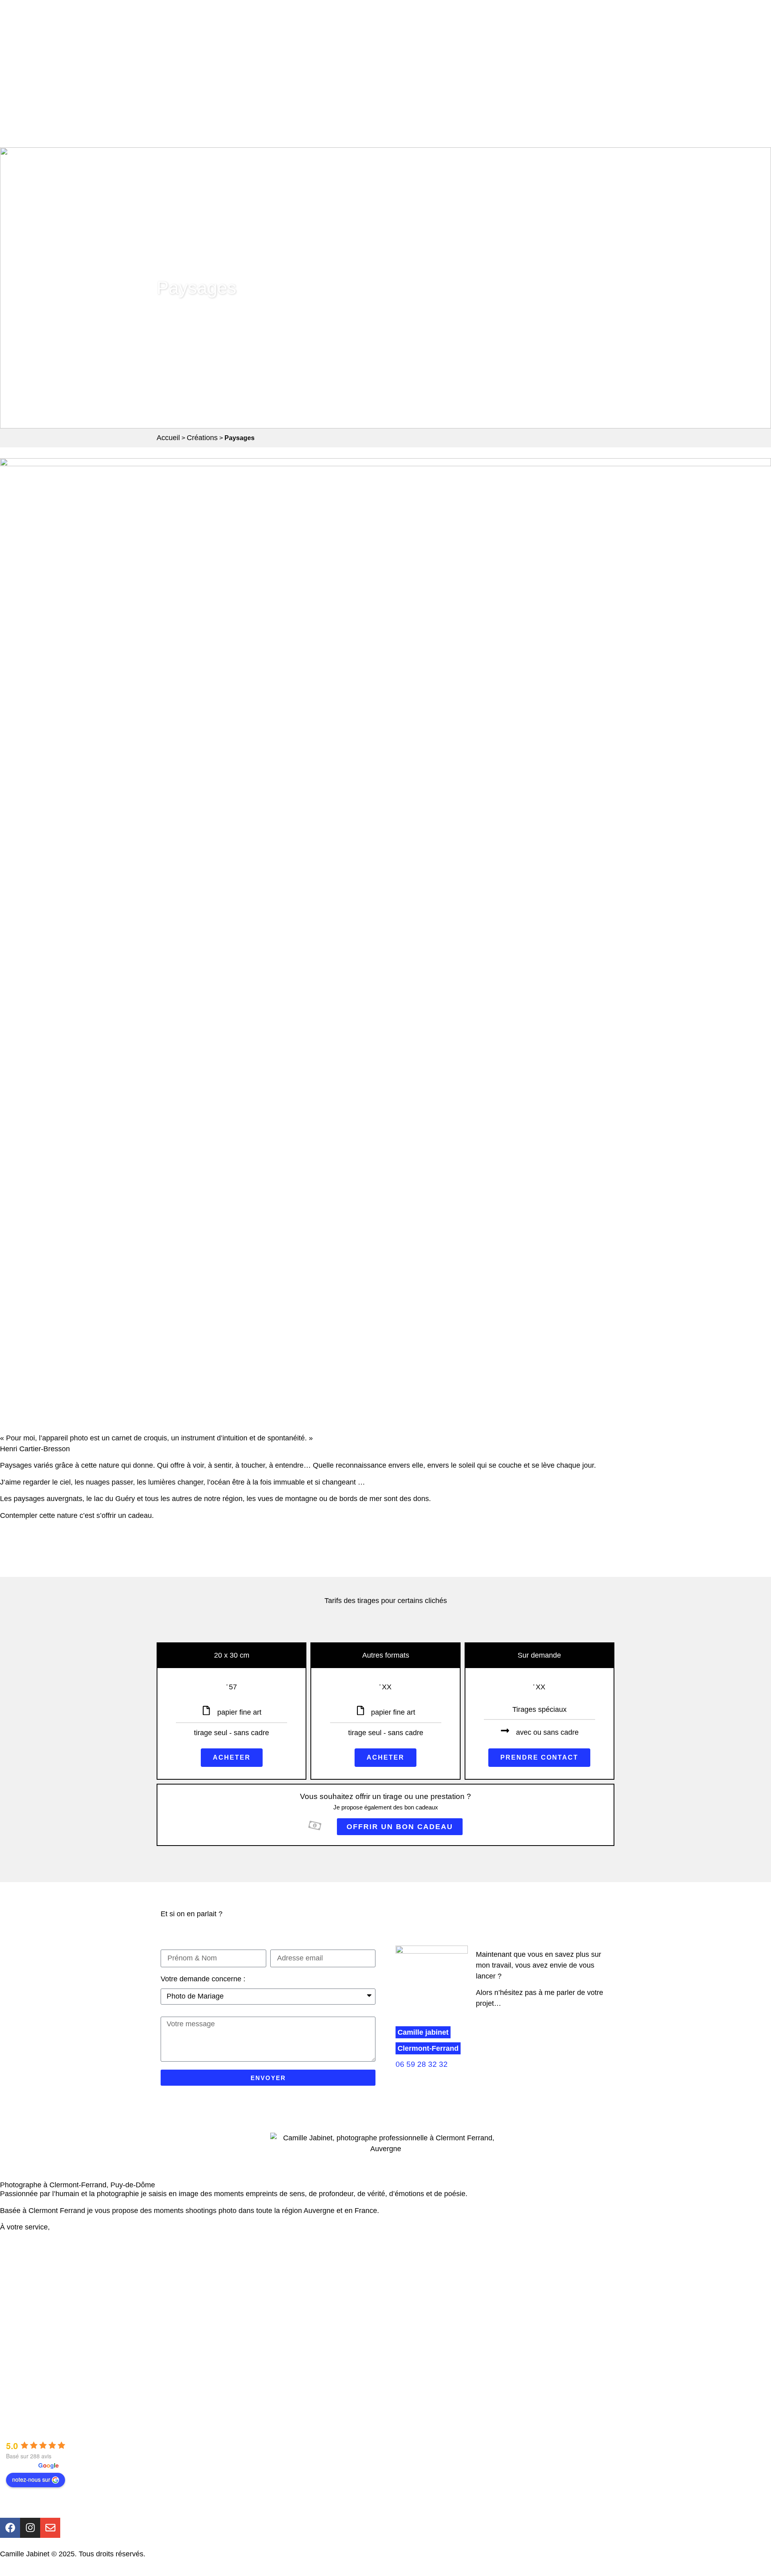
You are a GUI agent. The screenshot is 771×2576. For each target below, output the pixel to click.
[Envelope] (50, 2528)
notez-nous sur (31, 2479)
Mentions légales (174, 2554)
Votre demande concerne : (203, 1979)
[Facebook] (10, 2528)
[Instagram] (30, 2528)
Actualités (28, 2360)
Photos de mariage (43, 2291)
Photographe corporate (49, 2322)
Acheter (232, 1757)
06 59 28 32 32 (422, 2064)
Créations (202, 438)
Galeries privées (39, 2376)
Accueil (168, 438)
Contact (25, 2391)
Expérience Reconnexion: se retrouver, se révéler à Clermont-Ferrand (124, 2261)
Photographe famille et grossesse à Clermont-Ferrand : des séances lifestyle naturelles (152, 2307)
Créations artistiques (45, 2345)
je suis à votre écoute (86, 2227)
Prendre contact (539, 1757)
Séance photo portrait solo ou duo (67, 2276)
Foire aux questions (44, 2406)
